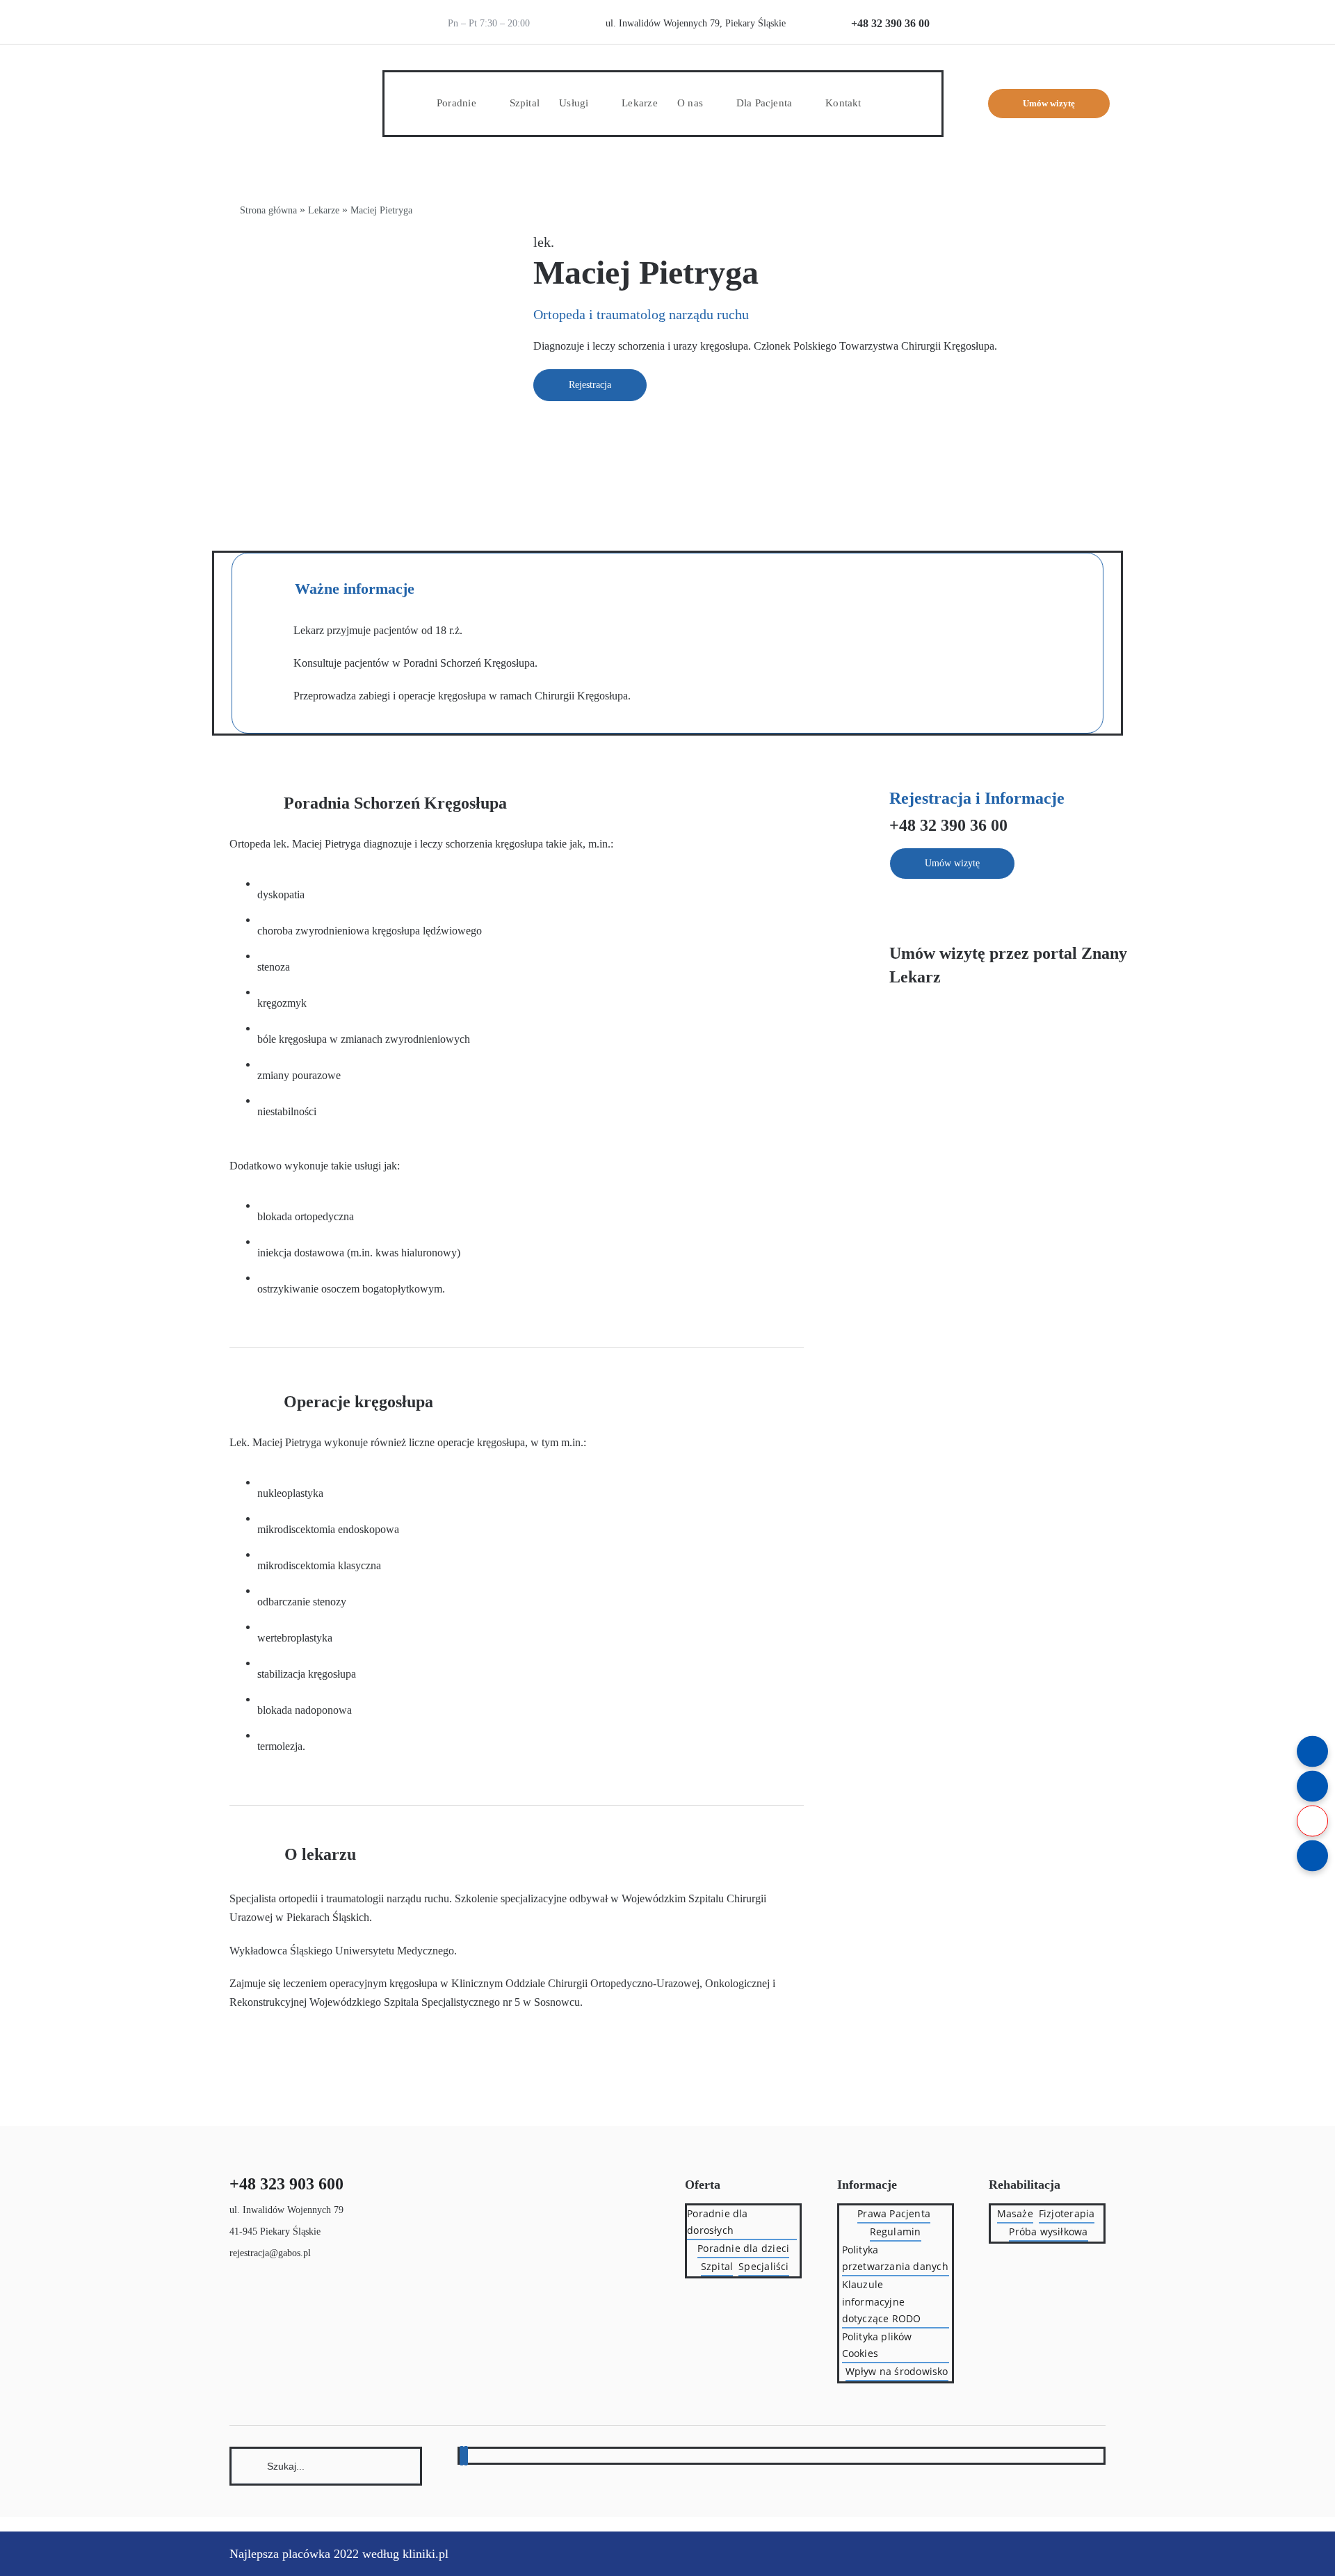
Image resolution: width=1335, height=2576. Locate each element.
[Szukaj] (326, 2465)
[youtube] (466, 2456)
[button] (885, 103)
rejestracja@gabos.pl (270, 2253)
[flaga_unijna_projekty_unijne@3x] (1082, 12)
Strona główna (268, 210)
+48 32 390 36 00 (890, 23)
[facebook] (462, 2456)
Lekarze (324, 210)
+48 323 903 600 (286, 2184)
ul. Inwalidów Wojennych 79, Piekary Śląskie (696, 23)
